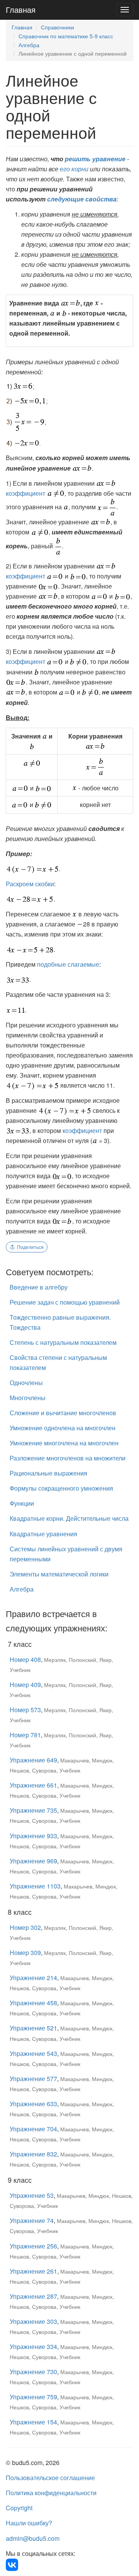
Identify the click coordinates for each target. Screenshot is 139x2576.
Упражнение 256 (33, 2246)
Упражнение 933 (33, 1836)
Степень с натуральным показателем (63, 1342)
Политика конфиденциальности (51, 2493)
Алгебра (29, 45)
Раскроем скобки (30, 884)
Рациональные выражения (48, 1473)
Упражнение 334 (33, 2347)
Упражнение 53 (32, 2195)
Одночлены (26, 1383)
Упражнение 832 (33, 2154)
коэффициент (25, 493)
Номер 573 (25, 1710)
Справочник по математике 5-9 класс (66, 36)
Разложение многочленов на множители (68, 1458)
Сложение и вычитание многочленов (63, 1413)
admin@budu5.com (33, 2538)
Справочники (58, 27)
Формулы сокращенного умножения (61, 1488)
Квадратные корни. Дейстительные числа (69, 1518)
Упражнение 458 (33, 2003)
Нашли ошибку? (29, 2523)
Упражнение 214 (33, 1978)
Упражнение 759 (33, 2397)
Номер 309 (25, 1952)
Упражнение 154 (33, 2422)
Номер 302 (25, 1927)
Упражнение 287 (33, 2296)
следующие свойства (82, 199)
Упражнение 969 (33, 1861)
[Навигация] (125, 10)
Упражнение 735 (33, 1810)
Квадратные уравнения (43, 1534)
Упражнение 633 (33, 2104)
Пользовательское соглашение (50, 2478)
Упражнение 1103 (35, 1886)
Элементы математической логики (59, 1574)
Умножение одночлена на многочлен (63, 1428)
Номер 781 (25, 1735)
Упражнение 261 (33, 2271)
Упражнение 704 (33, 2129)
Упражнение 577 (33, 2079)
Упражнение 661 (33, 1785)
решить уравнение (95, 159)
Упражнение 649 (33, 1760)
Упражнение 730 (33, 2372)
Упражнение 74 (32, 2220)
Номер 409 (25, 1685)
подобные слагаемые (68, 964)
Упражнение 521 (33, 2028)
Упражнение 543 (33, 2053)
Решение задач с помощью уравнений (65, 1302)
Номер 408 (25, 1659)
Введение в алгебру (39, 1287)
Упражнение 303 (33, 2321)
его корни (74, 169)
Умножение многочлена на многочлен (64, 1443)
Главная (21, 9)
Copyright (19, 2508)
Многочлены (28, 1398)
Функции (22, 1503)
